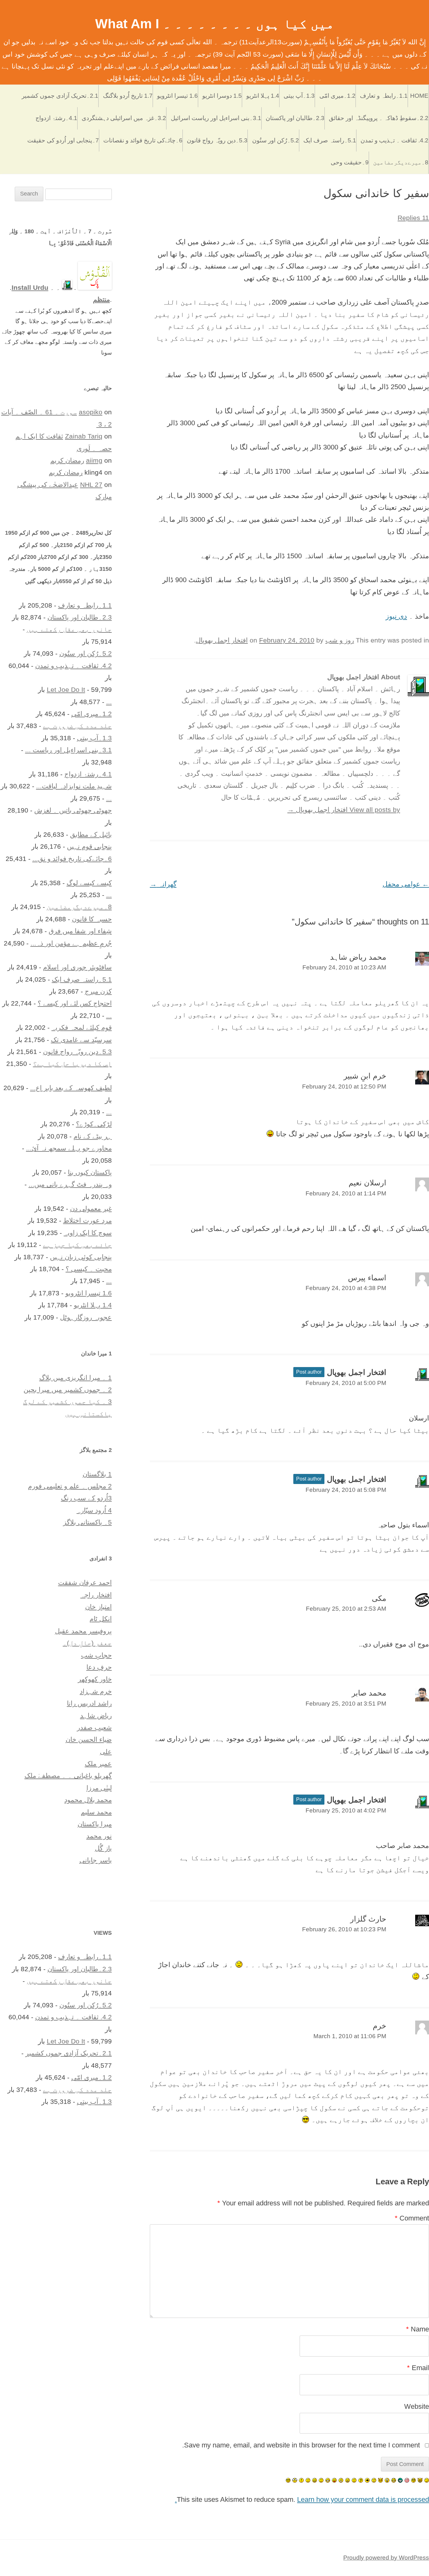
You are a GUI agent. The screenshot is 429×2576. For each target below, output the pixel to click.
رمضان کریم (67, 460)
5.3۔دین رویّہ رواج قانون (217, 140)
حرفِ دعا (99, 1667)
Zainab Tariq (84, 436)
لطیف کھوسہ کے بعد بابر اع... (71, 1088)
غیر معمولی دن (91, 1208)
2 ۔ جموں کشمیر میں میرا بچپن (68, 1390)
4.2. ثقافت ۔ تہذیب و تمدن (394, 140)
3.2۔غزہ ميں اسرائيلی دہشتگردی (124, 118)
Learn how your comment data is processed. (302, 2499)
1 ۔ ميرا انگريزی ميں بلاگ (76, 1378)
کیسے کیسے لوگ (89, 883)
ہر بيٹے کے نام (93, 1136)
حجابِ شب (96, 1655)
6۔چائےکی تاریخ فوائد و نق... (72, 859)
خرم (380, 2026)
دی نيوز (396, 616)
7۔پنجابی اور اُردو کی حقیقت (63, 140)
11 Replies (413, 218)
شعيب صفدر (94, 1727)
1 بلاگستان (97, 1474)
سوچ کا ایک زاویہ (88, 1233)
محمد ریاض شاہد (358, 957)
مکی (379, 1598)
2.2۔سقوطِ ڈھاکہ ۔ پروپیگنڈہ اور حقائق (379, 118)
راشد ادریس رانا (89, 1703)
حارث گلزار (368, 1919)
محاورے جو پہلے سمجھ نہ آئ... (69, 1148)
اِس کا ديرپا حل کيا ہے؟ (72, 1064)
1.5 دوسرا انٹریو (222, 96)
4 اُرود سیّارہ (94, 1510)
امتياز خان (98, 1607)
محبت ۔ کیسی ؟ (89, 1269)
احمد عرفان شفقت (85, 1583)
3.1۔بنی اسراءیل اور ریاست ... (68, 750)
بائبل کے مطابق (91, 834)
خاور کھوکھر (95, 1679)
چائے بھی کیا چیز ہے (77, 1245)
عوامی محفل (406, 884)
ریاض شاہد (96, 1715)
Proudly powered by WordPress (386, 2558)
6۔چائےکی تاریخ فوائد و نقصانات (143, 140)
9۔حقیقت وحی (350, 162)
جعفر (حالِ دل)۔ (87, 1643)
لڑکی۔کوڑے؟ (94, 1124)
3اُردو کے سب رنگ (86, 1498)
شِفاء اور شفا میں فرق (80, 931)
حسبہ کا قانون (92, 919)
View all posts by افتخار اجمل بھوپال (344, 810)
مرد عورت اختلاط (87, 1220)
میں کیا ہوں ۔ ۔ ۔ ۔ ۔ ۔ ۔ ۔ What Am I (215, 24)
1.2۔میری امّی (337, 96)
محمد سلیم (96, 1812)
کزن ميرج (98, 991)
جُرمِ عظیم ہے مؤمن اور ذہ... (71, 943)
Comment (412, 2218)
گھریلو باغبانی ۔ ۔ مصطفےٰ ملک (68, 1776)
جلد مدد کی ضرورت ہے (77, 726)
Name (418, 2329)
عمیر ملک (98, 1764)
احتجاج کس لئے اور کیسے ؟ (75, 1003)
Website (417, 2406)
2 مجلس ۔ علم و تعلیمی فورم (70, 1486)
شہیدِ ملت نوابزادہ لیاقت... (74, 786)
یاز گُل (103, 1848)
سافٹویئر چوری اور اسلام (77, 967)
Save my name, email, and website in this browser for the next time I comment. (301, 2445)
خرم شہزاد (96, 1691)
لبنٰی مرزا (99, 1788)
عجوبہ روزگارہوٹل (86, 1317)
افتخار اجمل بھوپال (222, 640)
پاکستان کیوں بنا (90, 1172)
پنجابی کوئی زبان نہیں (81, 1257)
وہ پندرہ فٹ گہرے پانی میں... (70, 1184)
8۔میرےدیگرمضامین (401, 162)
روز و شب (340, 640)
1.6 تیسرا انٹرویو (177, 96)
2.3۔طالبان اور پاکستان (295, 118)
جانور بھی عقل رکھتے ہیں (69, 629)
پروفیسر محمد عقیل (83, 1631)
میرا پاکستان (95, 1824)
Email (418, 2368)
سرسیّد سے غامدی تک (81, 1040)
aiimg (94, 460)
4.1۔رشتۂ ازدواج (56, 118)
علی (106, 1752)
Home (419, 96)
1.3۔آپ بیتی (299, 96)
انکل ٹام (101, 1619)
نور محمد (99, 1836)
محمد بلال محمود (88, 1800)
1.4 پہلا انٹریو (263, 96)
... (109, 702)
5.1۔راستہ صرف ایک (330, 140)
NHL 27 (91, 485)
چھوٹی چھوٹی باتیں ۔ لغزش (73, 810)
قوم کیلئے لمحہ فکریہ (82, 1027)
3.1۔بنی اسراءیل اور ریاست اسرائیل (216, 118)
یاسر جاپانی (96, 1860)
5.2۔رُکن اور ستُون (276, 140)
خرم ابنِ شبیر (365, 1076)
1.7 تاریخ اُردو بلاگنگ (128, 96)
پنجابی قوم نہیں (89, 846)
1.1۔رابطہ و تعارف (384, 96)
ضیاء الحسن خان (89, 1739)
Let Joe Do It (66, 690)
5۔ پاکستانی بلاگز (87, 1522)
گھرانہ (163, 884)
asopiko (91, 412)
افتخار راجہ (96, 1595)
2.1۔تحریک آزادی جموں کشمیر (60, 96)
